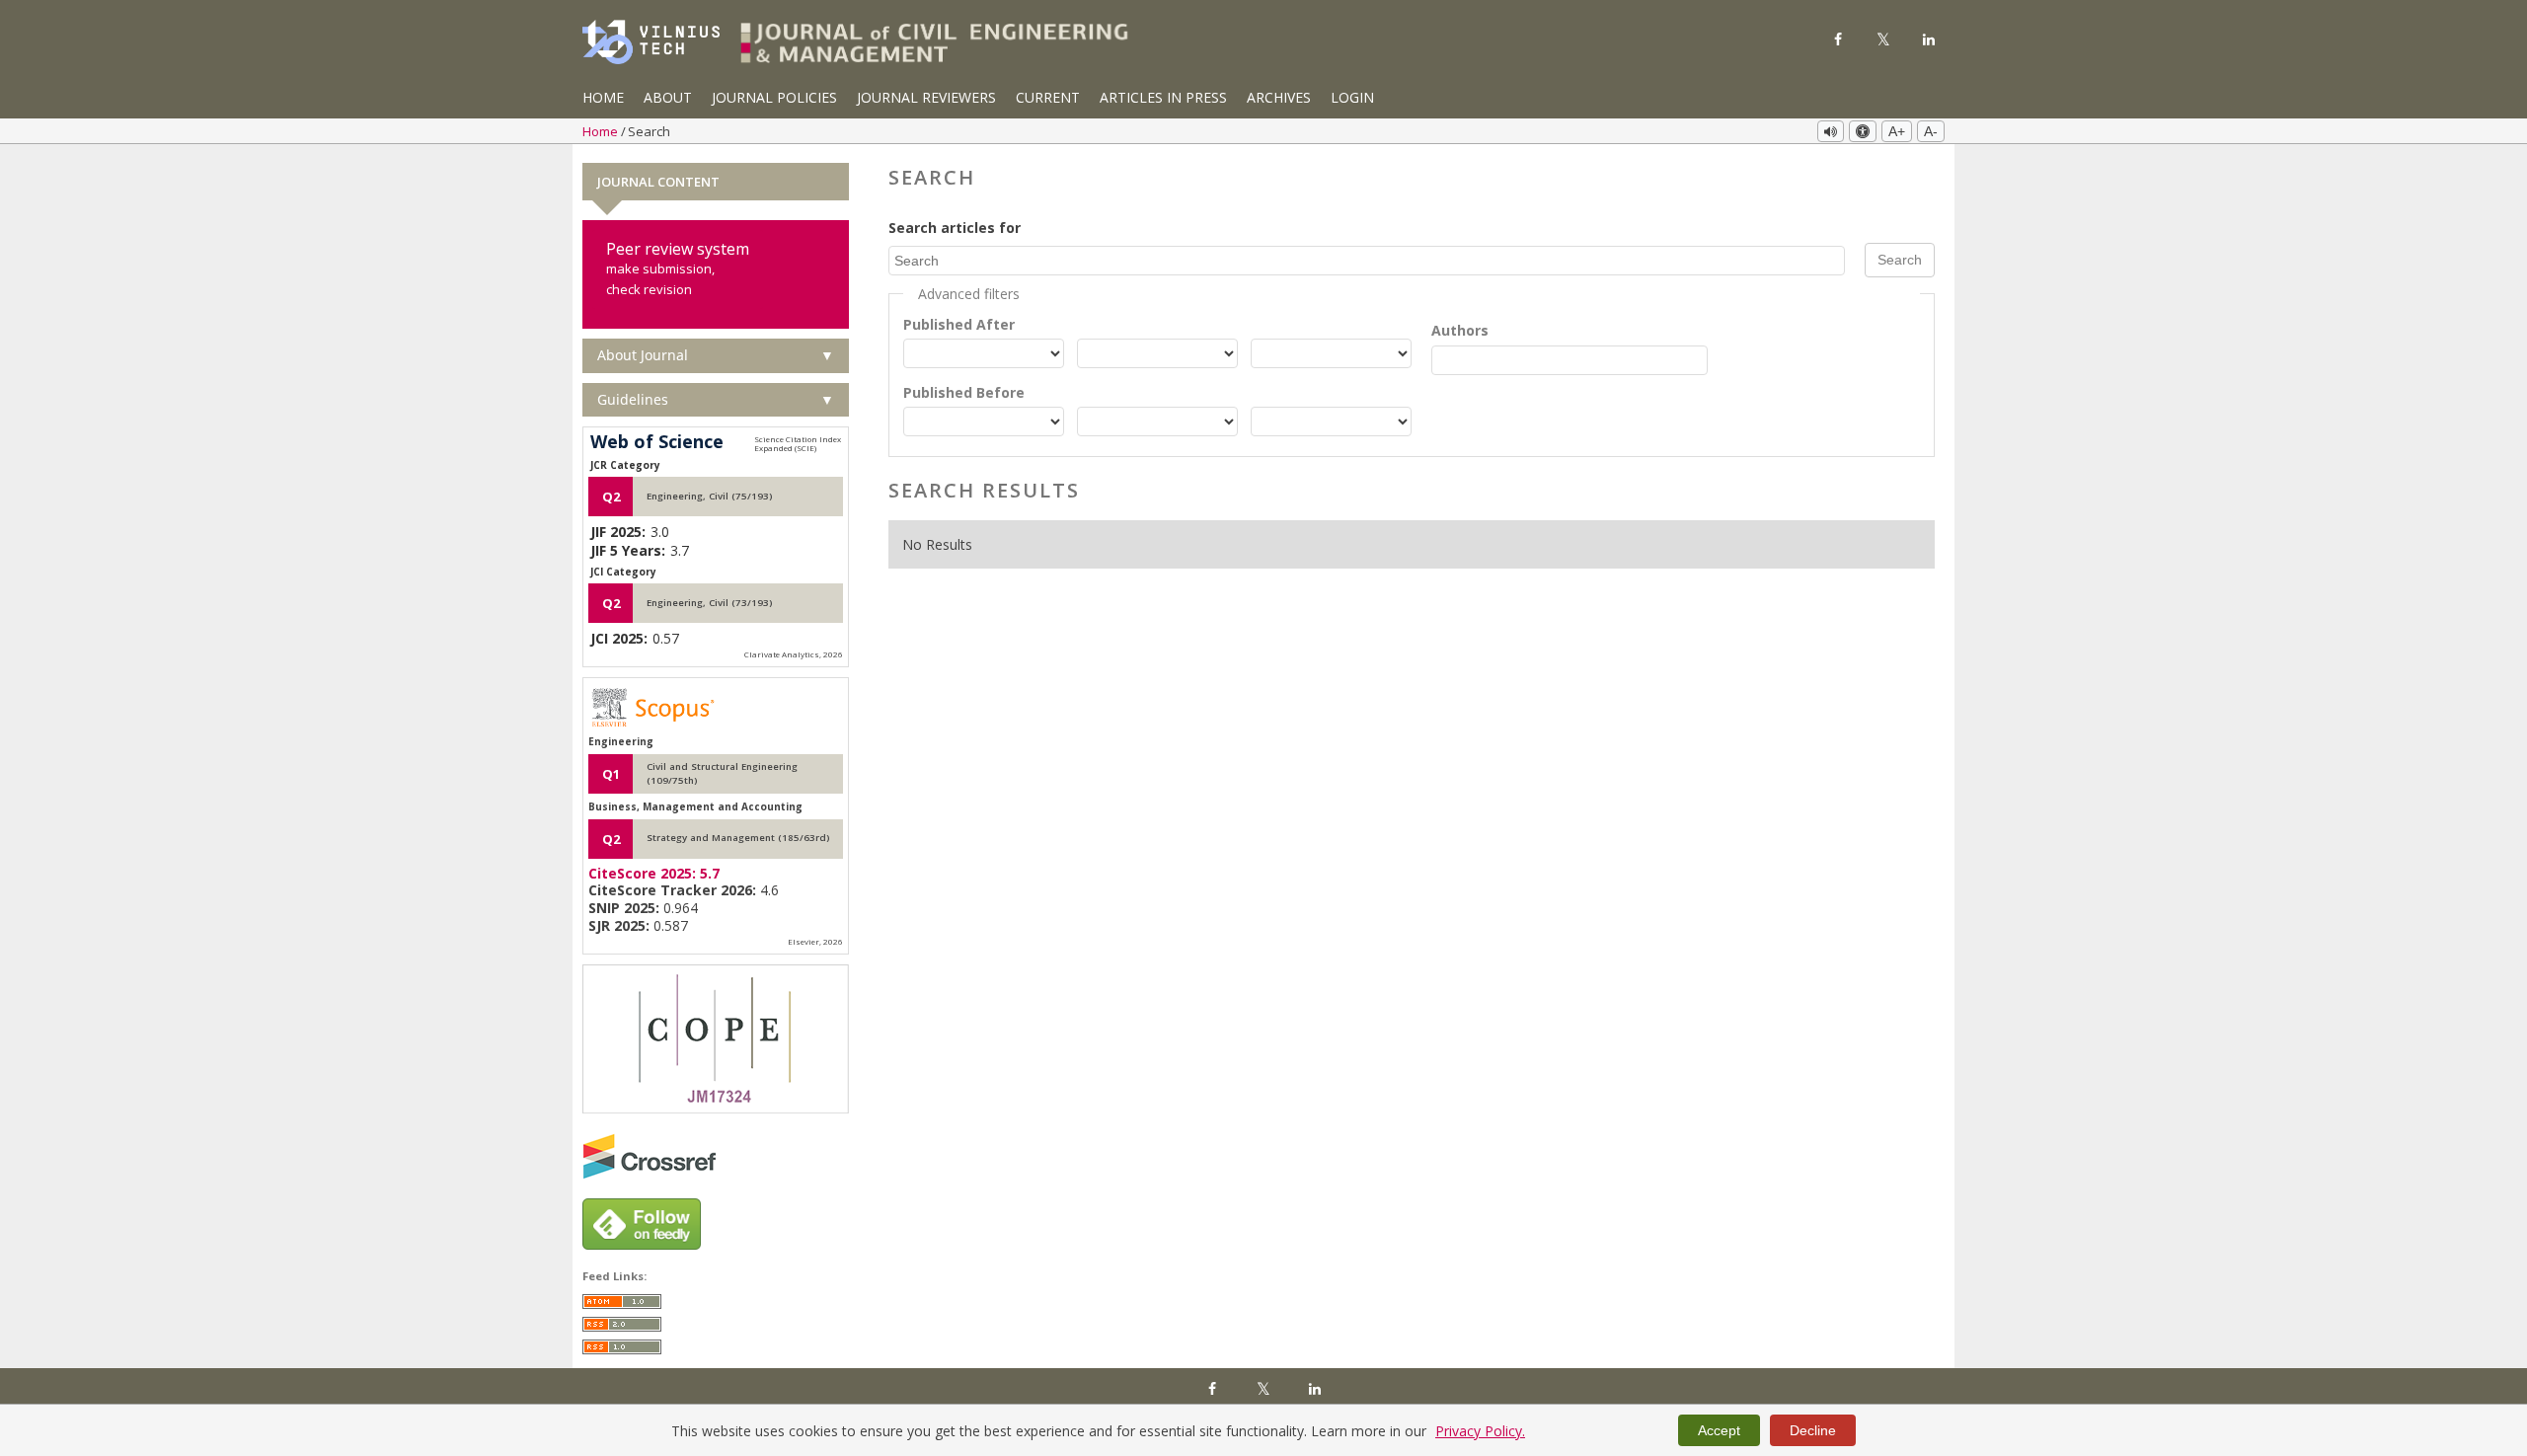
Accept (1719, 1430)
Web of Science (657, 442)
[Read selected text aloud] (1831, 131)
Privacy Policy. (1480, 1431)
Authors (1460, 330)
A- (1931, 131)
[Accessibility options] (1863, 131)
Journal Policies (774, 97)
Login (1352, 97)
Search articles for (955, 228)
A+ (1897, 131)
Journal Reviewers (926, 97)
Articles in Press (1163, 97)
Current (1048, 97)
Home (603, 97)
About (668, 97)
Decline (1813, 1430)
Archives (1279, 97)
